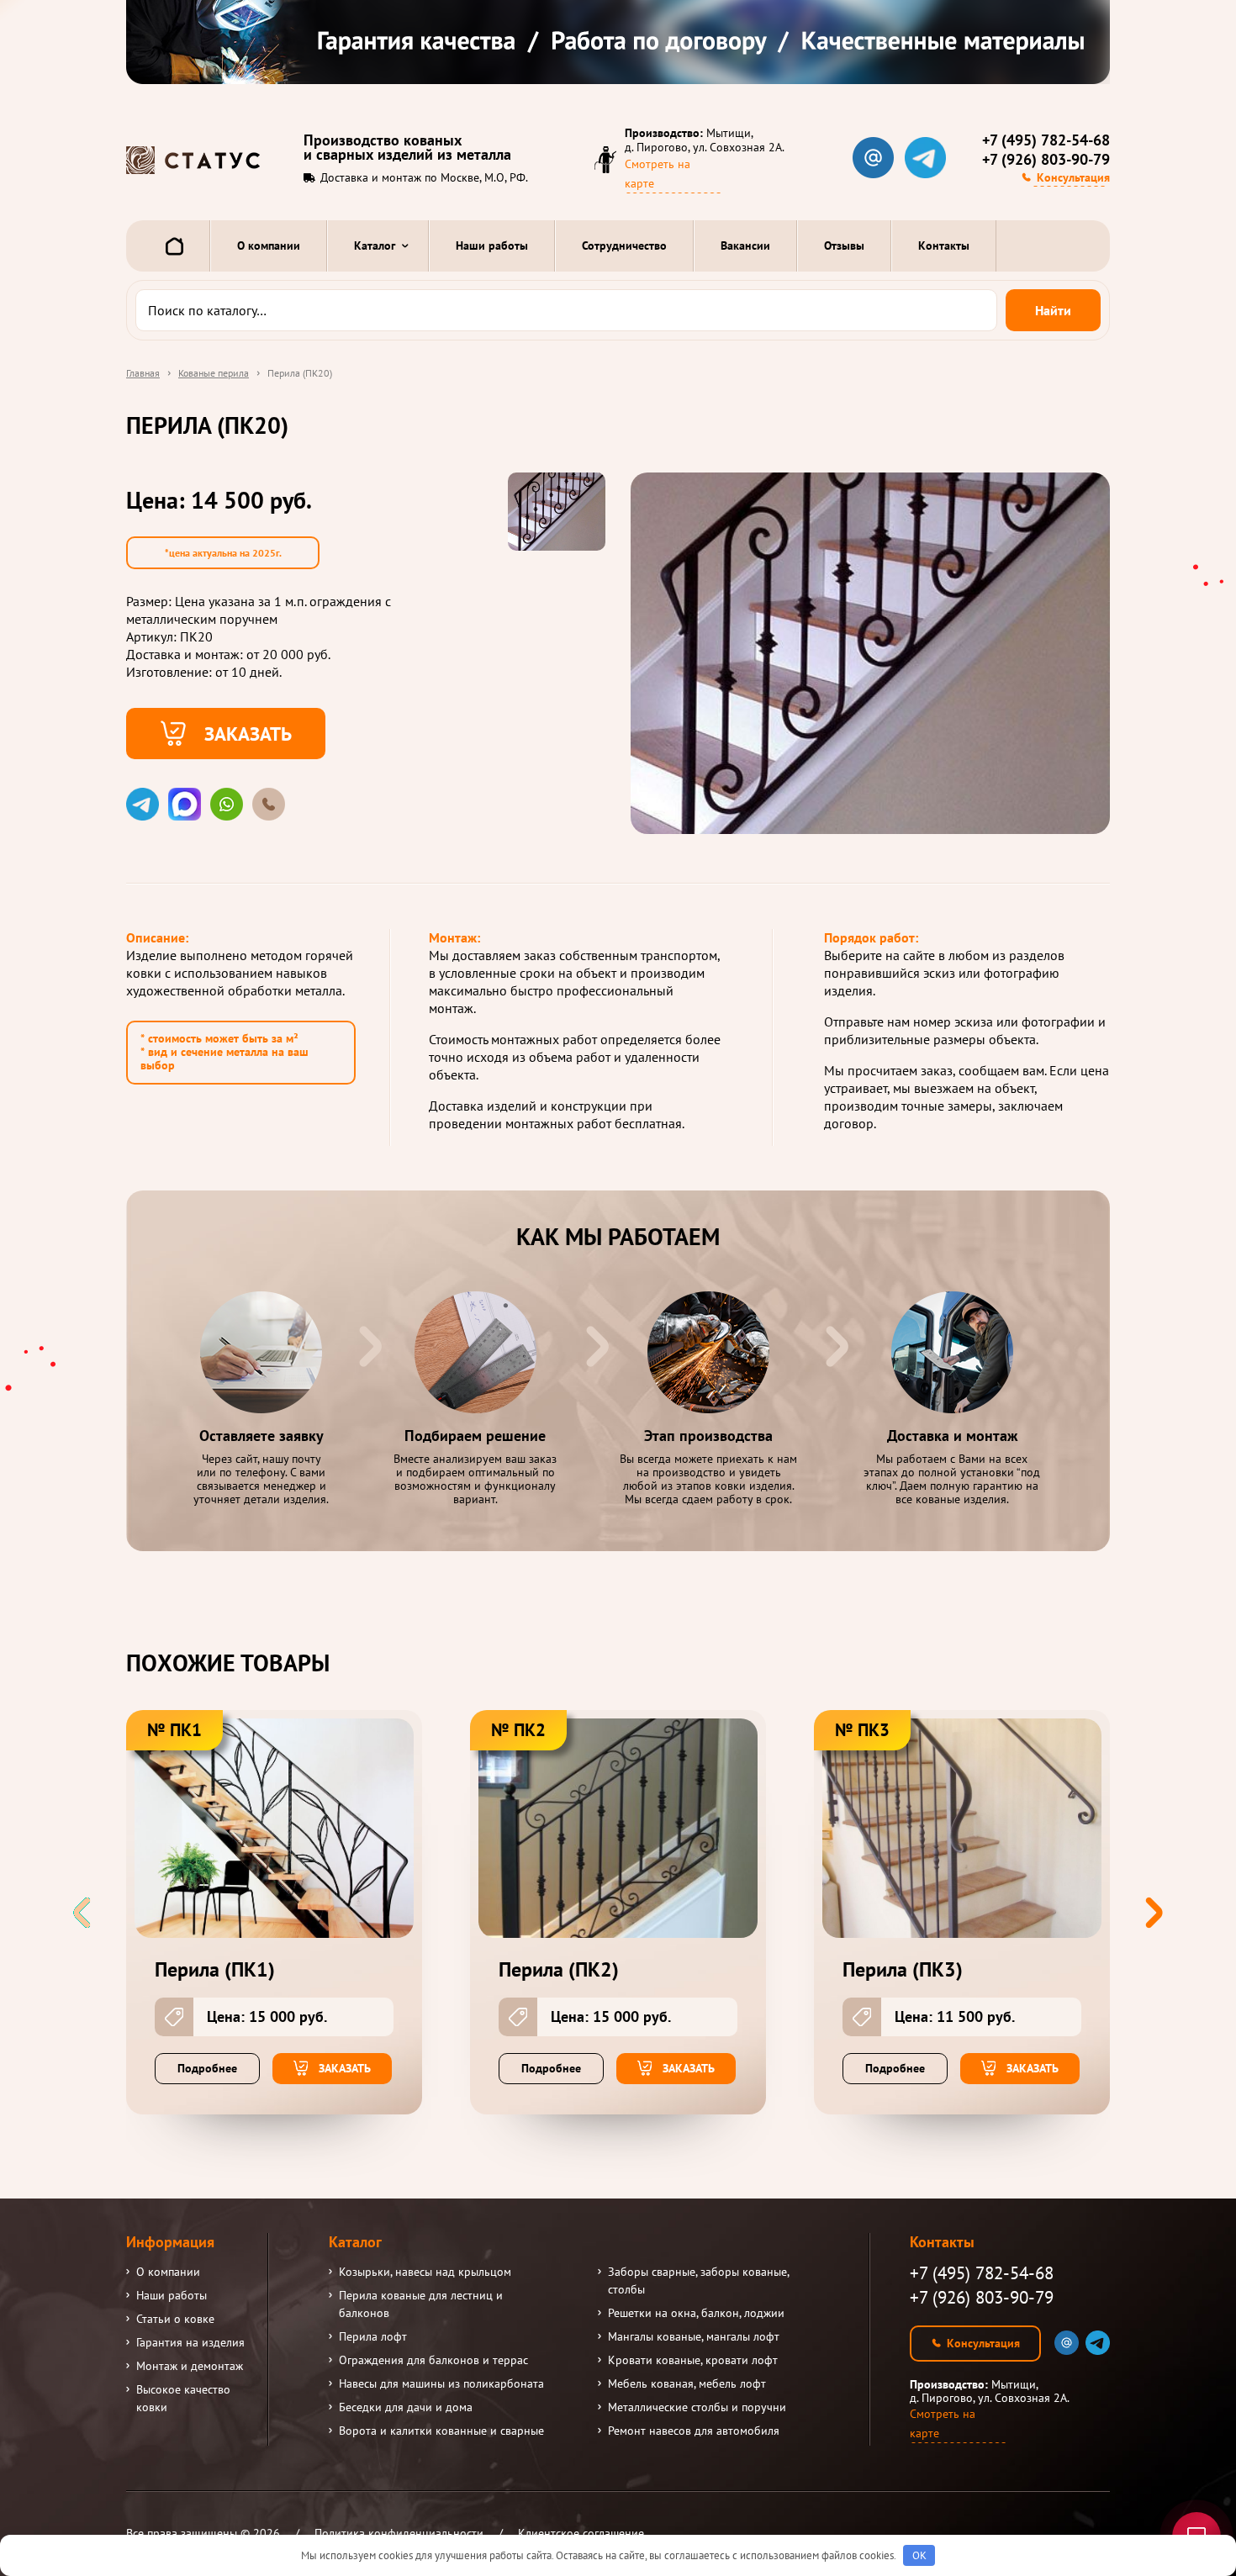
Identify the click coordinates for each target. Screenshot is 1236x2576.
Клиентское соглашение (581, 2533)
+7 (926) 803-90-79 (1046, 160)
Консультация (1073, 177)
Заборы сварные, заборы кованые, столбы (698, 2280)
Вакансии (745, 245)
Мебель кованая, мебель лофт (687, 2383)
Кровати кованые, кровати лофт (693, 2360)
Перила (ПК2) (559, 1970)
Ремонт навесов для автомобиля (694, 2431)
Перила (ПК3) (903, 1970)
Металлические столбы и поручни (697, 2407)
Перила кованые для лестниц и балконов (421, 2304)
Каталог (375, 245)
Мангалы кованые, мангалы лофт (694, 2336)
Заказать (248, 733)
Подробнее (207, 2068)
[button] (1154, 1913)
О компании (269, 245)
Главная (143, 373)
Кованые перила (214, 373)
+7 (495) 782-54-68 (1046, 140)
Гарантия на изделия (190, 2342)
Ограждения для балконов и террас (433, 2360)
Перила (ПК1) (215, 1970)
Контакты (944, 245)
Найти (1053, 310)
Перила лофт (373, 2336)
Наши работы (492, 245)
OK (919, 2555)
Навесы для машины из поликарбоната (441, 2383)
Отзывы (844, 245)
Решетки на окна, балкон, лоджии (696, 2313)
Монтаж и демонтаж (190, 2366)
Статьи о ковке (175, 2319)
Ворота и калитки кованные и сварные (441, 2431)
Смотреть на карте (658, 174)
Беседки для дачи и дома (406, 2407)
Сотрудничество (624, 245)
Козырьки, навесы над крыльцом (425, 2272)
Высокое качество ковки (183, 2398)
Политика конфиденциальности (399, 2533)
